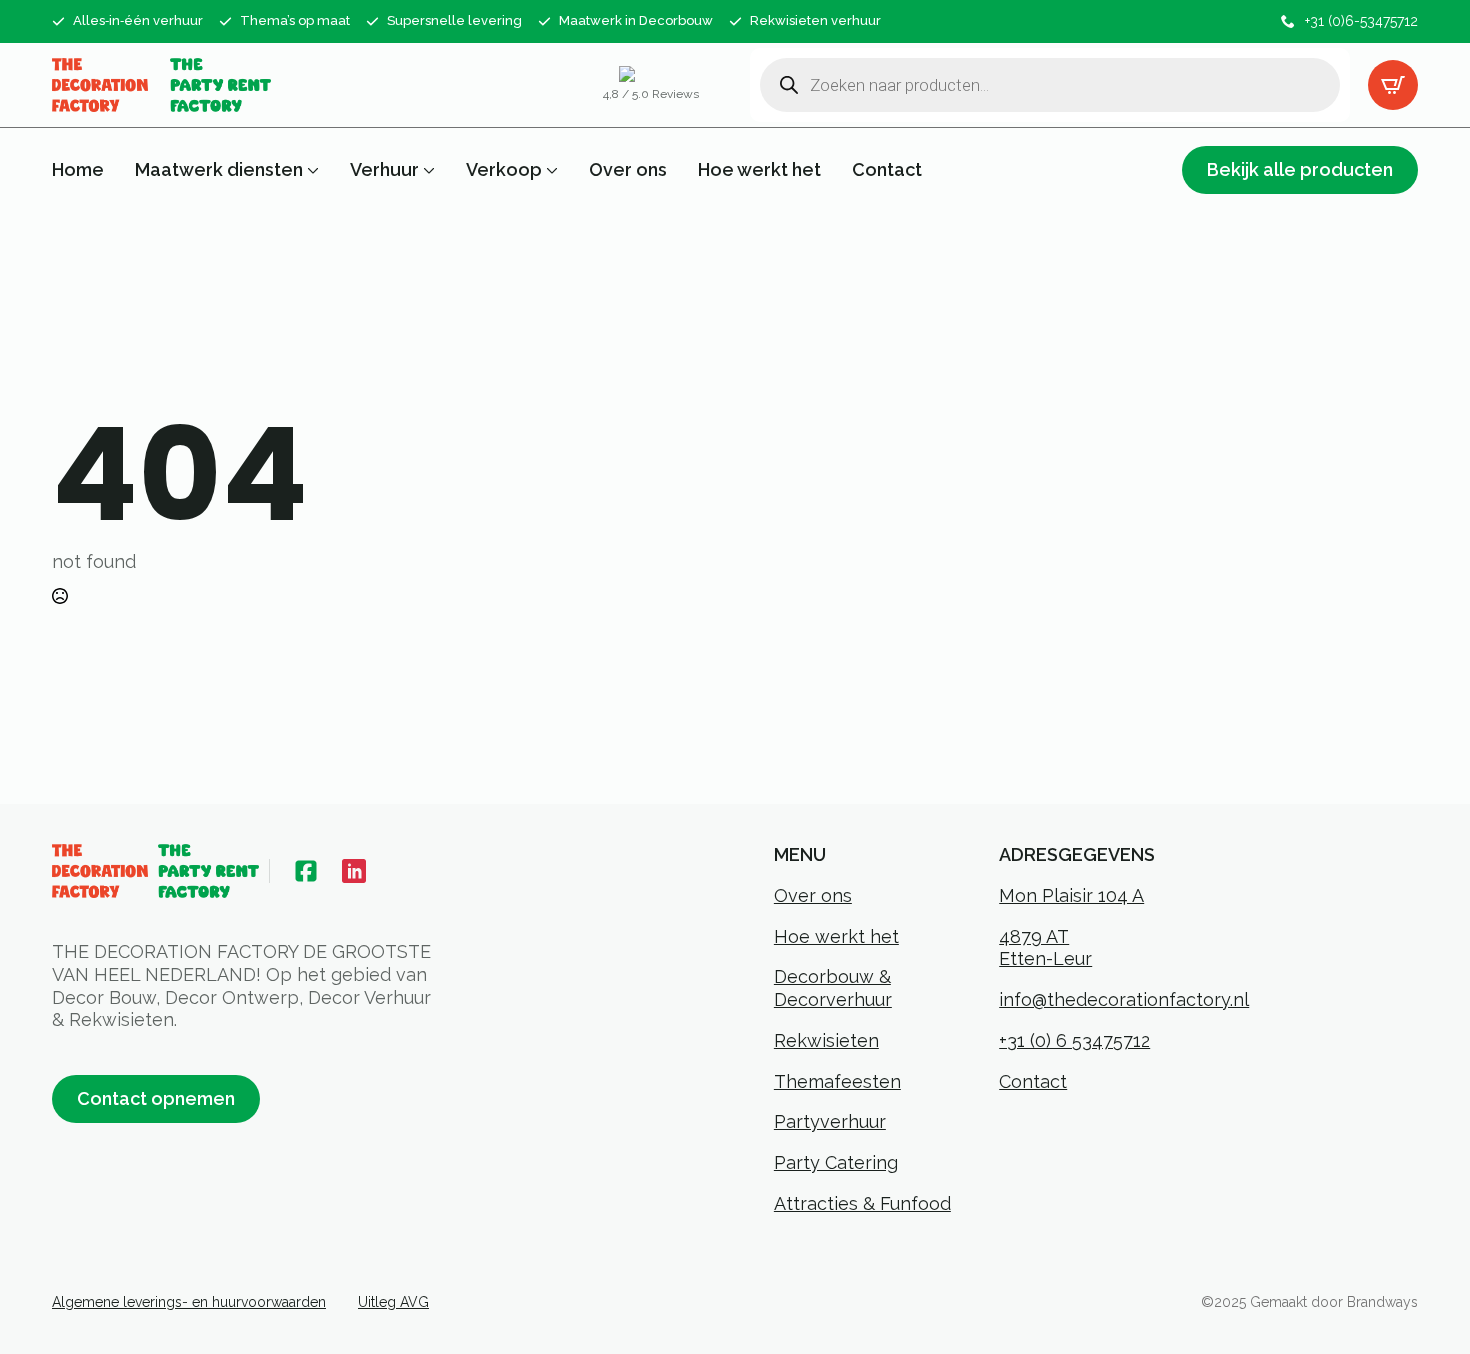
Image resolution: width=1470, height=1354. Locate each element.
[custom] (306, 871)
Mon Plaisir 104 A (1071, 895)
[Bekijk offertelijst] (1393, 85)
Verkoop (504, 170)
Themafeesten (837, 1081)
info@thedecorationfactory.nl (1124, 999)
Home (78, 170)
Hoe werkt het (759, 170)
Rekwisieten (826, 1040)
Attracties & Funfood (862, 1203)
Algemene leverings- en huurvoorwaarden (189, 1302)
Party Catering (836, 1162)
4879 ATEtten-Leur (1045, 948)
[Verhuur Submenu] (427, 170)
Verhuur (384, 170)
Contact (887, 170)
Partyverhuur (830, 1121)
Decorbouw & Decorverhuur (833, 988)
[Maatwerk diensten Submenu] (311, 170)
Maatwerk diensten (219, 170)
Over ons (628, 170)
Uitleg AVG (393, 1302)
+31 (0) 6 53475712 (1074, 1040)
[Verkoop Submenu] (550, 170)
